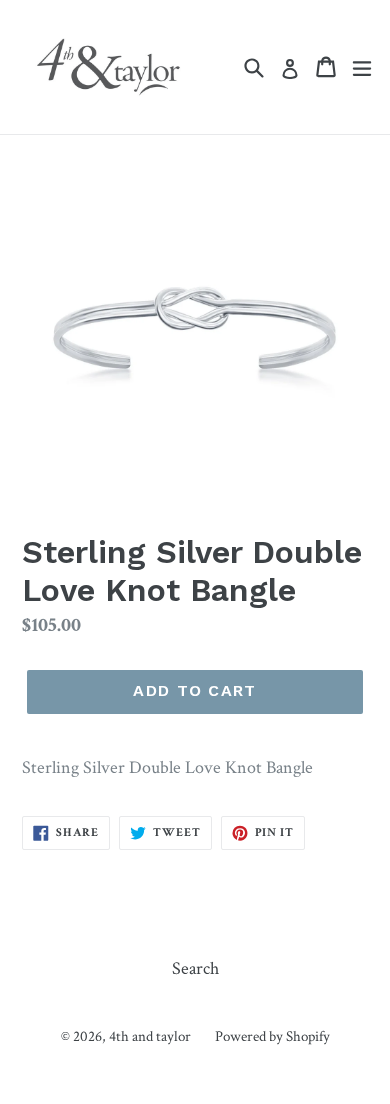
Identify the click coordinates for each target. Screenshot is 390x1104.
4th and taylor (150, 1036)
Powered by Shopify (272, 1036)
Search (195, 968)
